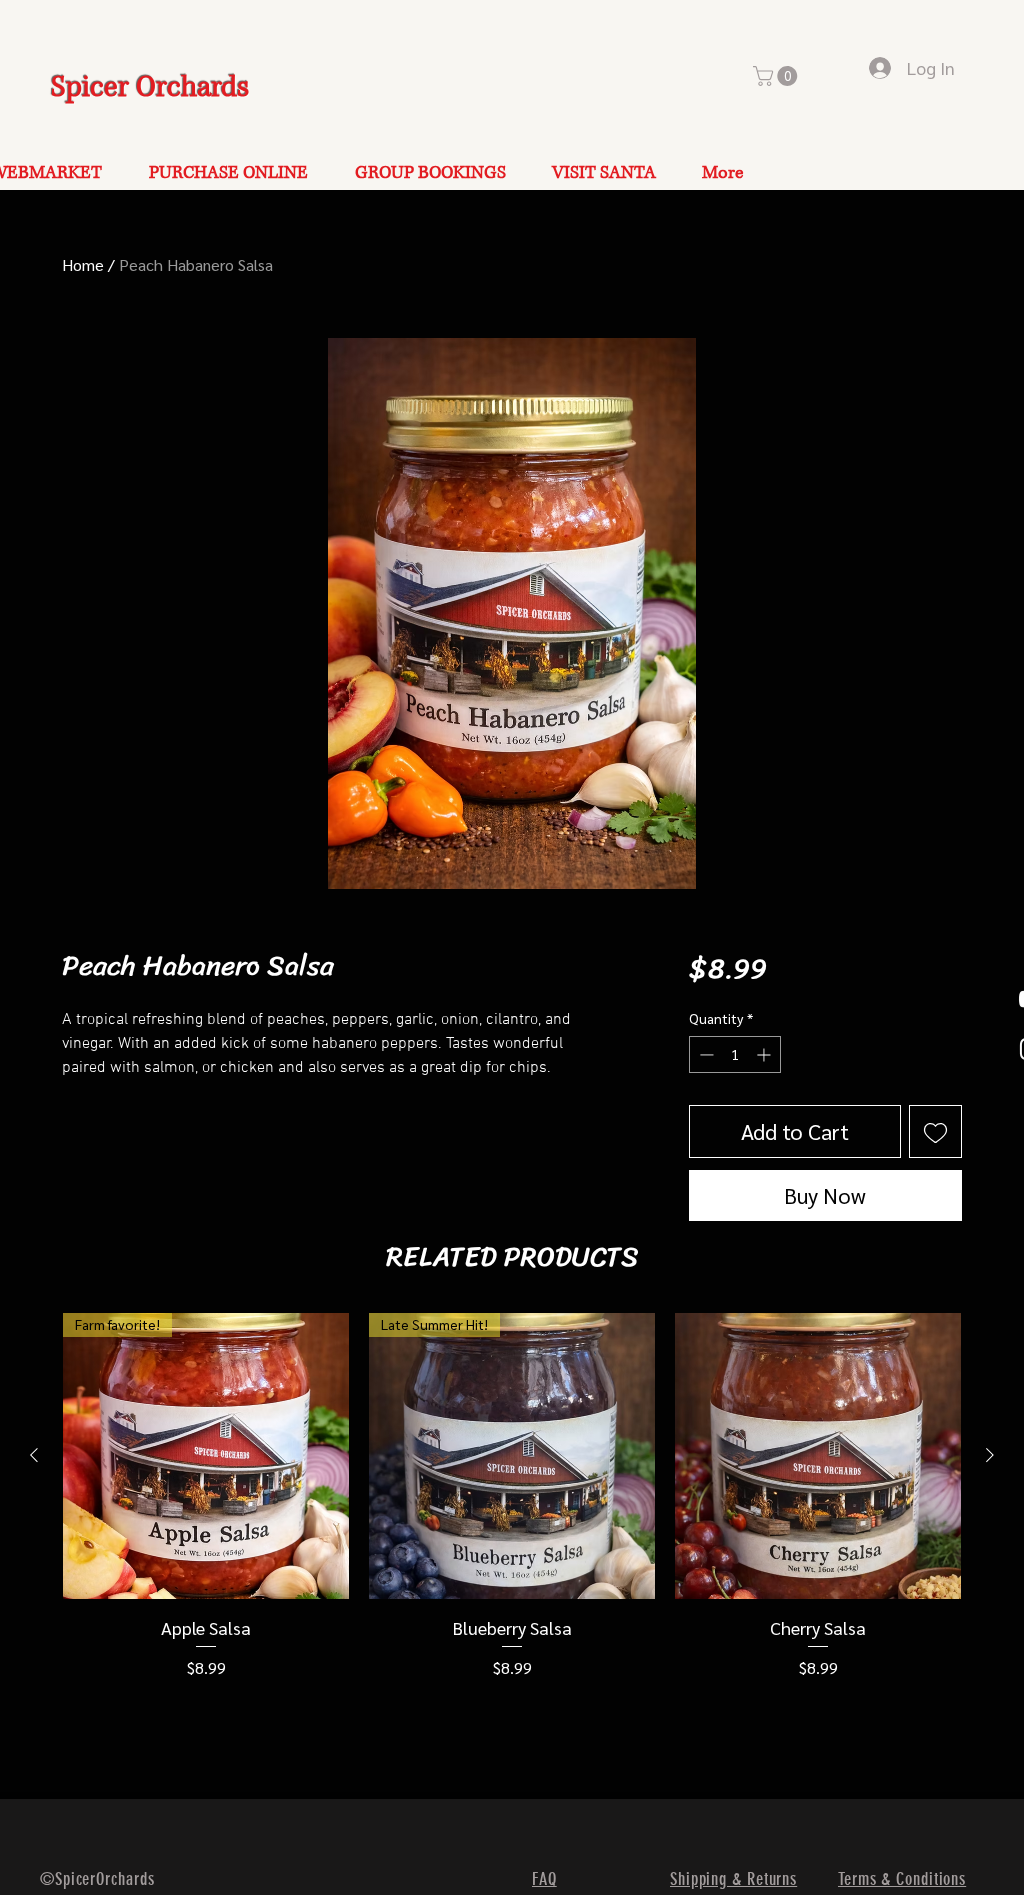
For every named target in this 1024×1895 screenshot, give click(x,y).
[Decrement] (704, 1054)
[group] (512, 1496)
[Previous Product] (34, 1455)
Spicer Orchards (150, 87)
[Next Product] (990, 1455)
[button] (777, 76)
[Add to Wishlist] (935, 1131)
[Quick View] (818, 1456)
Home (83, 264)
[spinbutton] (735, 1054)
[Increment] (765, 1054)
